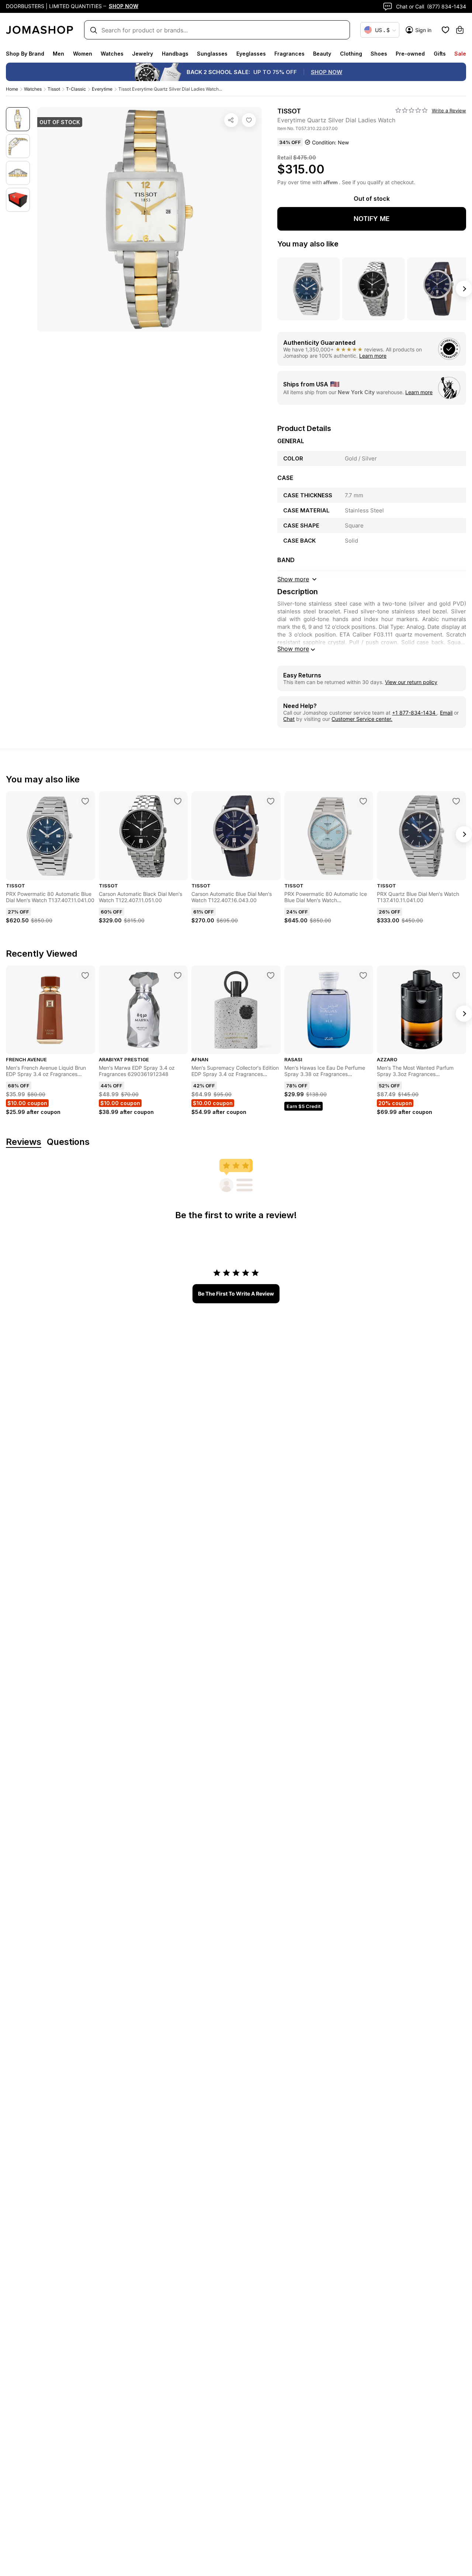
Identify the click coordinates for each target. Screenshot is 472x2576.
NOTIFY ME (372, 219)
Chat (289, 719)
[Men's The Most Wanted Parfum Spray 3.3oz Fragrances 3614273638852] (456, 975)
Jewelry (143, 54)
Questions (68, 1142)
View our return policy (411, 682)
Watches (112, 54)
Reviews (24, 1142)
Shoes (379, 54)
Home (12, 89)
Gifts (440, 54)
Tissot (54, 89)
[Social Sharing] (231, 120)
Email (446, 713)
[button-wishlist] (445, 30)
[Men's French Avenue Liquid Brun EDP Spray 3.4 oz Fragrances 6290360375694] (85, 975)
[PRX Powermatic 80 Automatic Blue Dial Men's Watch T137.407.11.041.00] (85, 801)
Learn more (373, 356)
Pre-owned (410, 54)
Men (58, 54)
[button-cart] (460, 30)
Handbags (175, 54)
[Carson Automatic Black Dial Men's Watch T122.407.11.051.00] (178, 801)
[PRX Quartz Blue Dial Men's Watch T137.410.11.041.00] (456, 801)
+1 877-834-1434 (414, 713)
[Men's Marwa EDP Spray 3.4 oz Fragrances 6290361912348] (178, 975)
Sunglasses (212, 54)
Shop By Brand (25, 54)
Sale (460, 54)
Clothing (351, 54)
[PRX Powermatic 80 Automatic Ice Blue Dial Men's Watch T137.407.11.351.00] (363, 801)
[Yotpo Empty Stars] (412, 111)
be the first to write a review (236, 1294)
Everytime (102, 89)
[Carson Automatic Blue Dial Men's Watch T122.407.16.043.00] (271, 801)
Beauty (322, 54)
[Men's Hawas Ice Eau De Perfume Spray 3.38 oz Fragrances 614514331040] (363, 975)
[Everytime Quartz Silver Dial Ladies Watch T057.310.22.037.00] (249, 120)
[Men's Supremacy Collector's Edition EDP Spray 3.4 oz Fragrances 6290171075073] (271, 975)
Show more (293, 649)
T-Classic (76, 89)
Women (83, 54)
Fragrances (289, 54)
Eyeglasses (251, 54)
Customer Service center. (362, 719)
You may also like (308, 244)
